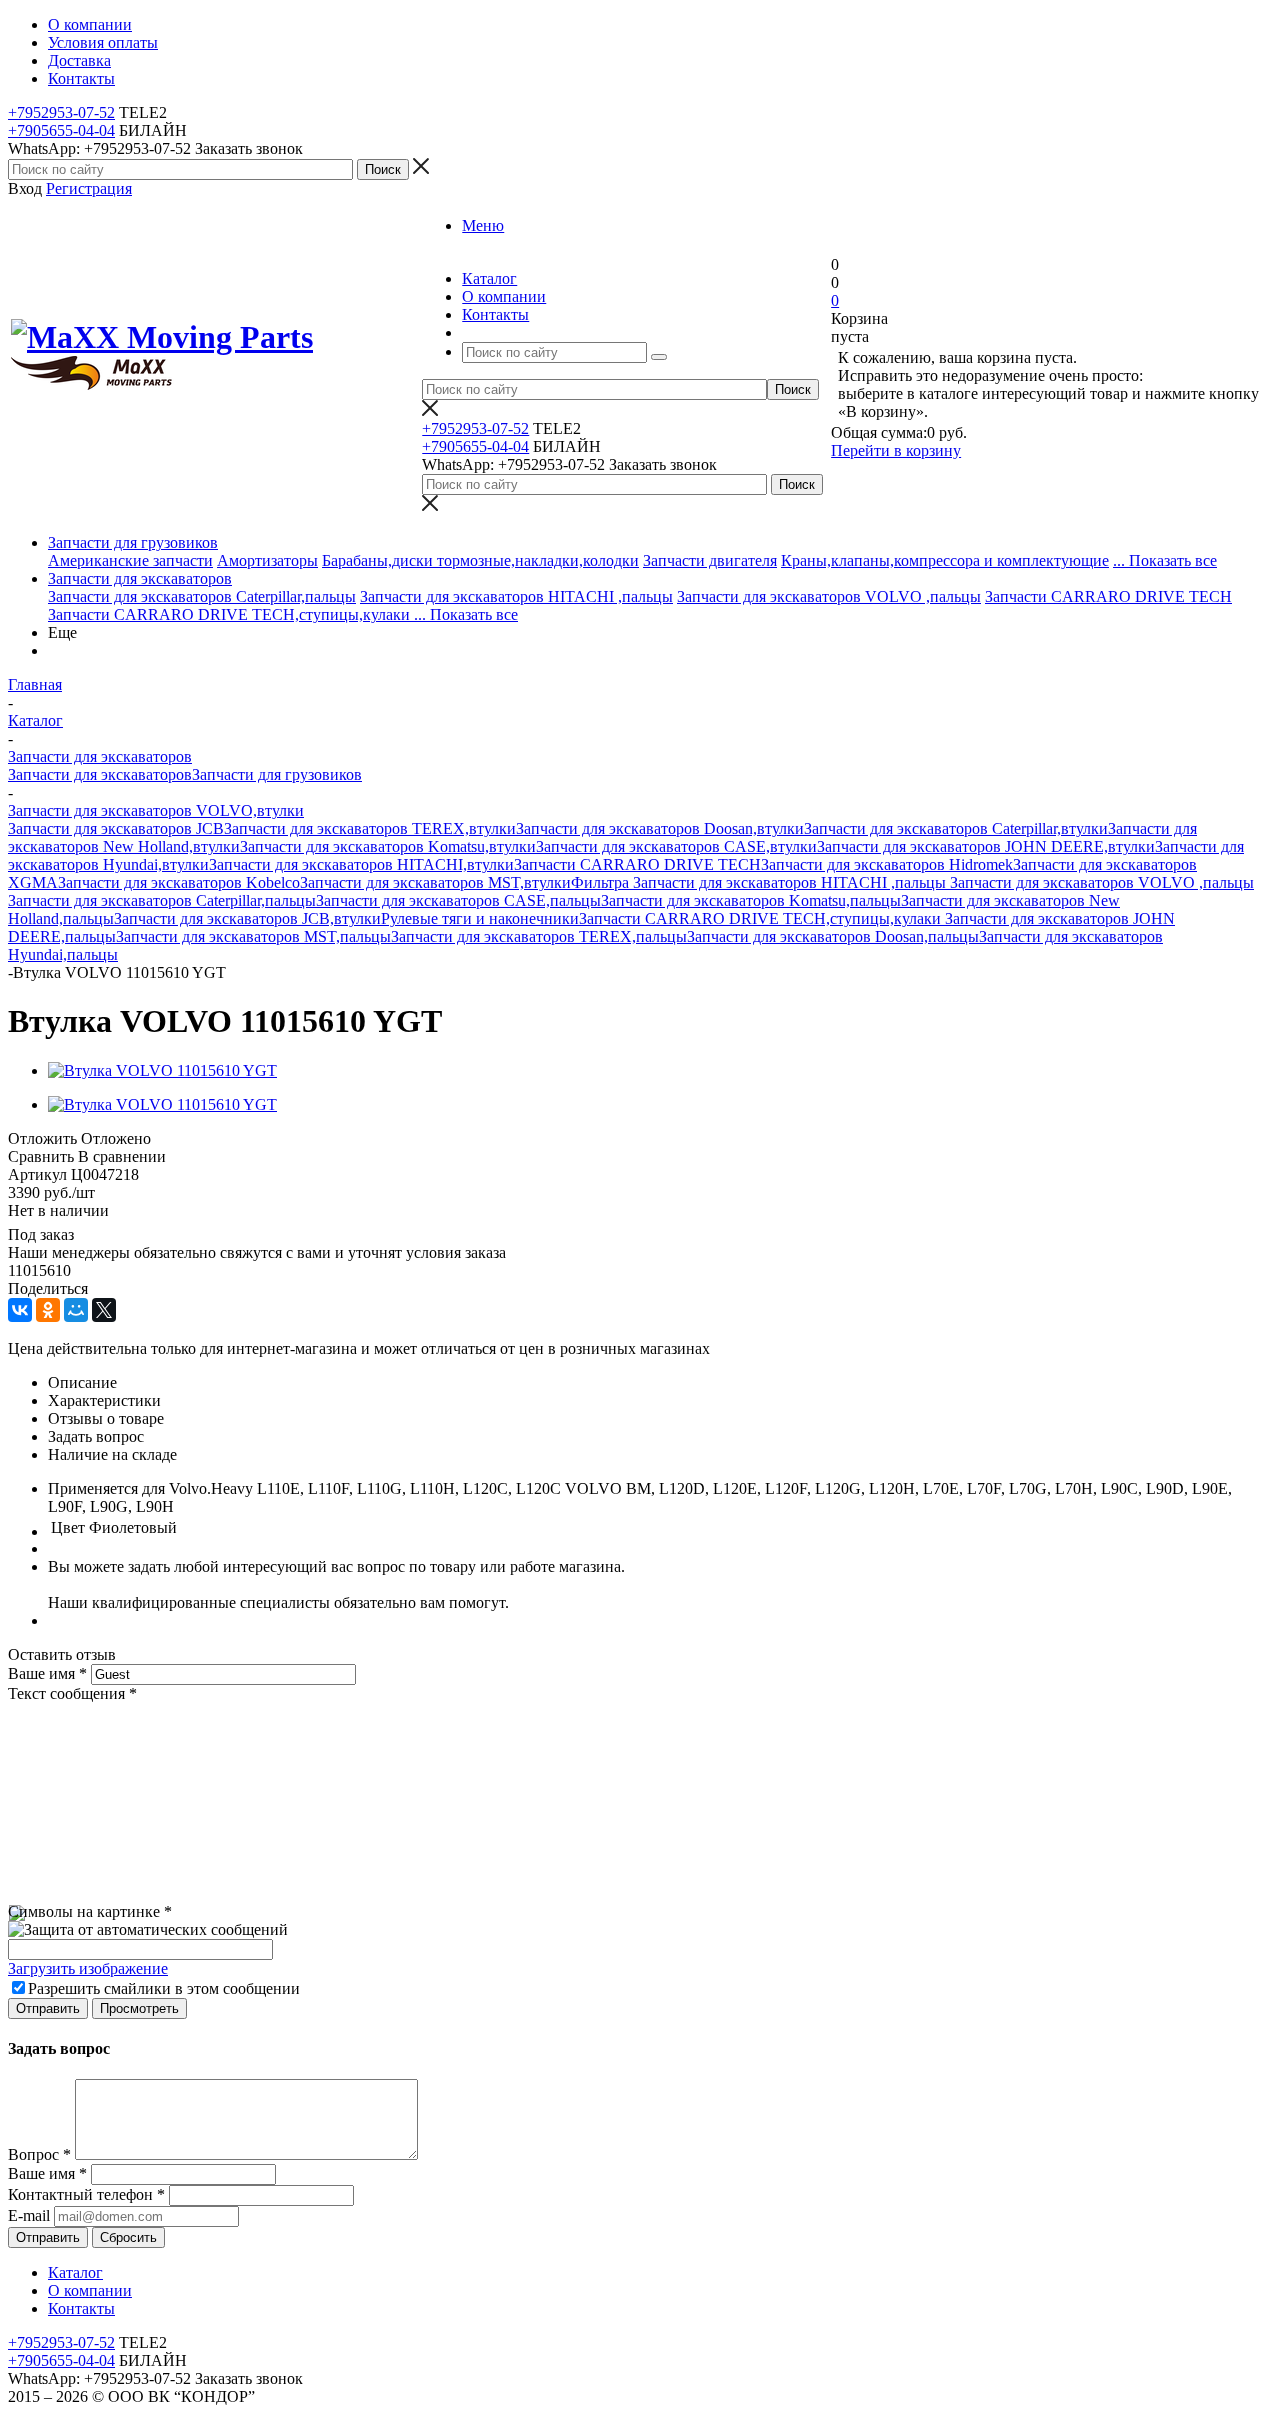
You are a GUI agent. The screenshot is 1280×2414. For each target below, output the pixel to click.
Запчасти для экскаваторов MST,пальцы (253, 936)
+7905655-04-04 (61, 130)
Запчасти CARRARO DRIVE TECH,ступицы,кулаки (231, 614)
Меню (483, 225)
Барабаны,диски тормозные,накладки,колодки (480, 560)
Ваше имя (47, 1673)
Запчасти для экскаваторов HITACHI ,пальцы (516, 596)
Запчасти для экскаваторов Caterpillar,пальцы (202, 596)
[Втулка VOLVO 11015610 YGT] (162, 1070)
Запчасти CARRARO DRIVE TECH (1108, 596)
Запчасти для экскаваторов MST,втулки (435, 882)
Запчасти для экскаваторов (140, 578)
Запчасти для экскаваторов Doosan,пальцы (833, 936)
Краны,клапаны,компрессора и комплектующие (945, 560)
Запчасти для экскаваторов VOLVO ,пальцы (829, 596)
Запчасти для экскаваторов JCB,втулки (247, 918)
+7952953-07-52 (61, 112)
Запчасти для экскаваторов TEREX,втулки (370, 828)
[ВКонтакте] (20, 1310)
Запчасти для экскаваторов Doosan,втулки (660, 828)
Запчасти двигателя (710, 560)
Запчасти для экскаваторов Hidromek (887, 864)
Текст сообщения (72, 1693)
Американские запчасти (130, 560)
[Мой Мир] (76, 1310)
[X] (104, 1310)
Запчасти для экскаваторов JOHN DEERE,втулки (986, 846)
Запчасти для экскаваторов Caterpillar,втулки (956, 828)
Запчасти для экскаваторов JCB (116, 828)
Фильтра (602, 882)
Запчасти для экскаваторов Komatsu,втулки (388, 846)
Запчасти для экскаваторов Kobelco (179, 882)
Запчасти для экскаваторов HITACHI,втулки (361, 864)
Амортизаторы (267, 560)
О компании (90, 2290)
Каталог (75, 2272)
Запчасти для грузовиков (133, 542)
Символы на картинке (90, 1911)
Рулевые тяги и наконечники (480, 918)
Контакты (81, 2308)
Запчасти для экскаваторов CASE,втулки (676, 846)
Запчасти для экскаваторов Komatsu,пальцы (751, 900)
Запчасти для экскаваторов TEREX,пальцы (539, 936)
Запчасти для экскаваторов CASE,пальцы (458, 900)
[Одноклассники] (48, 1310)
